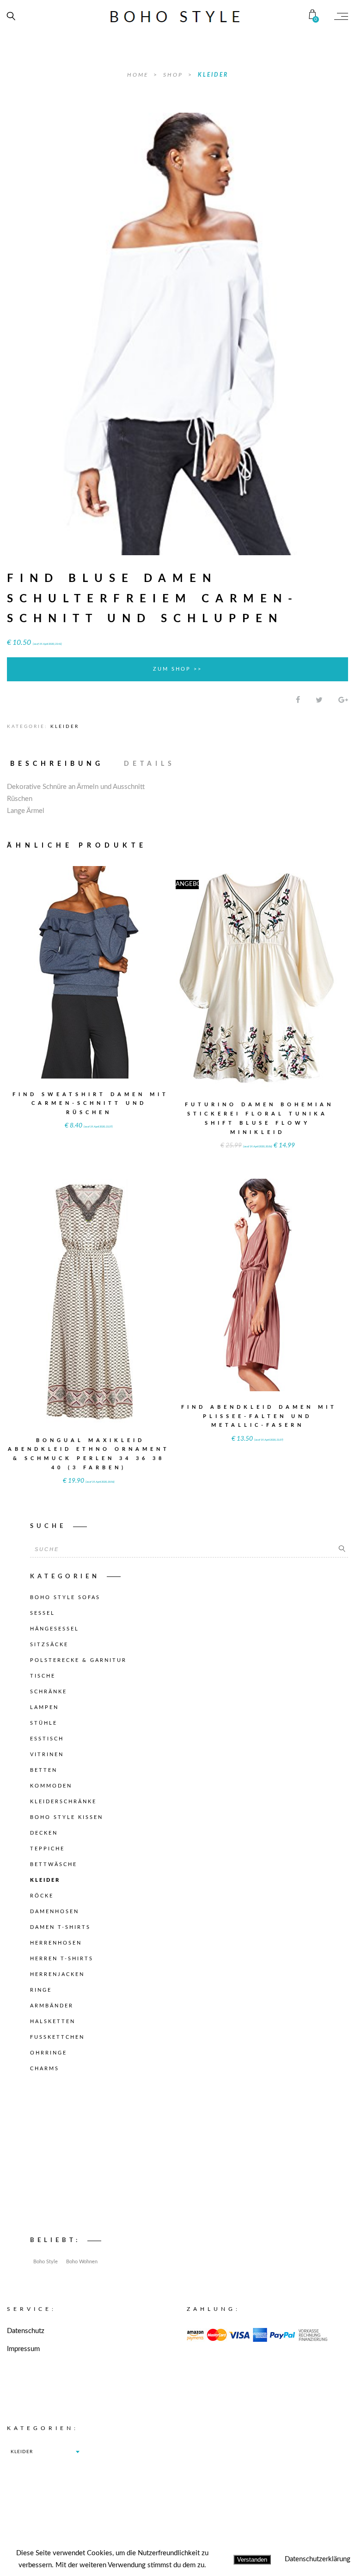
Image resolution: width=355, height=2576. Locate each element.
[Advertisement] (189, 2157)
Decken (44, 1833)
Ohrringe (49, 2053)
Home (139, 75)
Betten (44, 1770)
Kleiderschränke (63, 1802)
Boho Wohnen (82, 2262)
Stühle (44, 1723)
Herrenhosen (56, 1943)
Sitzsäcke (49, 1645)
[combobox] (45, 2452)
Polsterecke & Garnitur (78, 1660)
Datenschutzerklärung (318, 2559)
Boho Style (46, 2262)
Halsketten (53, 2021)
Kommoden (51, 1786)
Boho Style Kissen (67, 1817)
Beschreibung (57, 764)
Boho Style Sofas (65, 1597)
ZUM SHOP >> (177, 669)
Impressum (23, 2349)
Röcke (42, 1896)
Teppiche (47, 1849)
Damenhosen (55, 1912)
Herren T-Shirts (62, 1959)
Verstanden (252, 2560)
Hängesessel (55, 1629)
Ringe (41, 1990)
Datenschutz (26, 2331)
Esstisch (47, 1739)
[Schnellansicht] (130, 966)
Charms (45, 2069)
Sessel (43, 1613)
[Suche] (342, 1549)
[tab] (61, 764)
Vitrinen (47, 1755)
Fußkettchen (57, 2037)
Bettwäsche (54, 1864)
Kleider (213, 75)
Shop (174, 75)
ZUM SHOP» (89, 985)
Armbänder (52, 2006)
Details (150, 764)
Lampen (44, 1707)
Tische (43, 1676)
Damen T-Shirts (60, 1927)
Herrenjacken (57, 1974)
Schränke (49, 1692)
